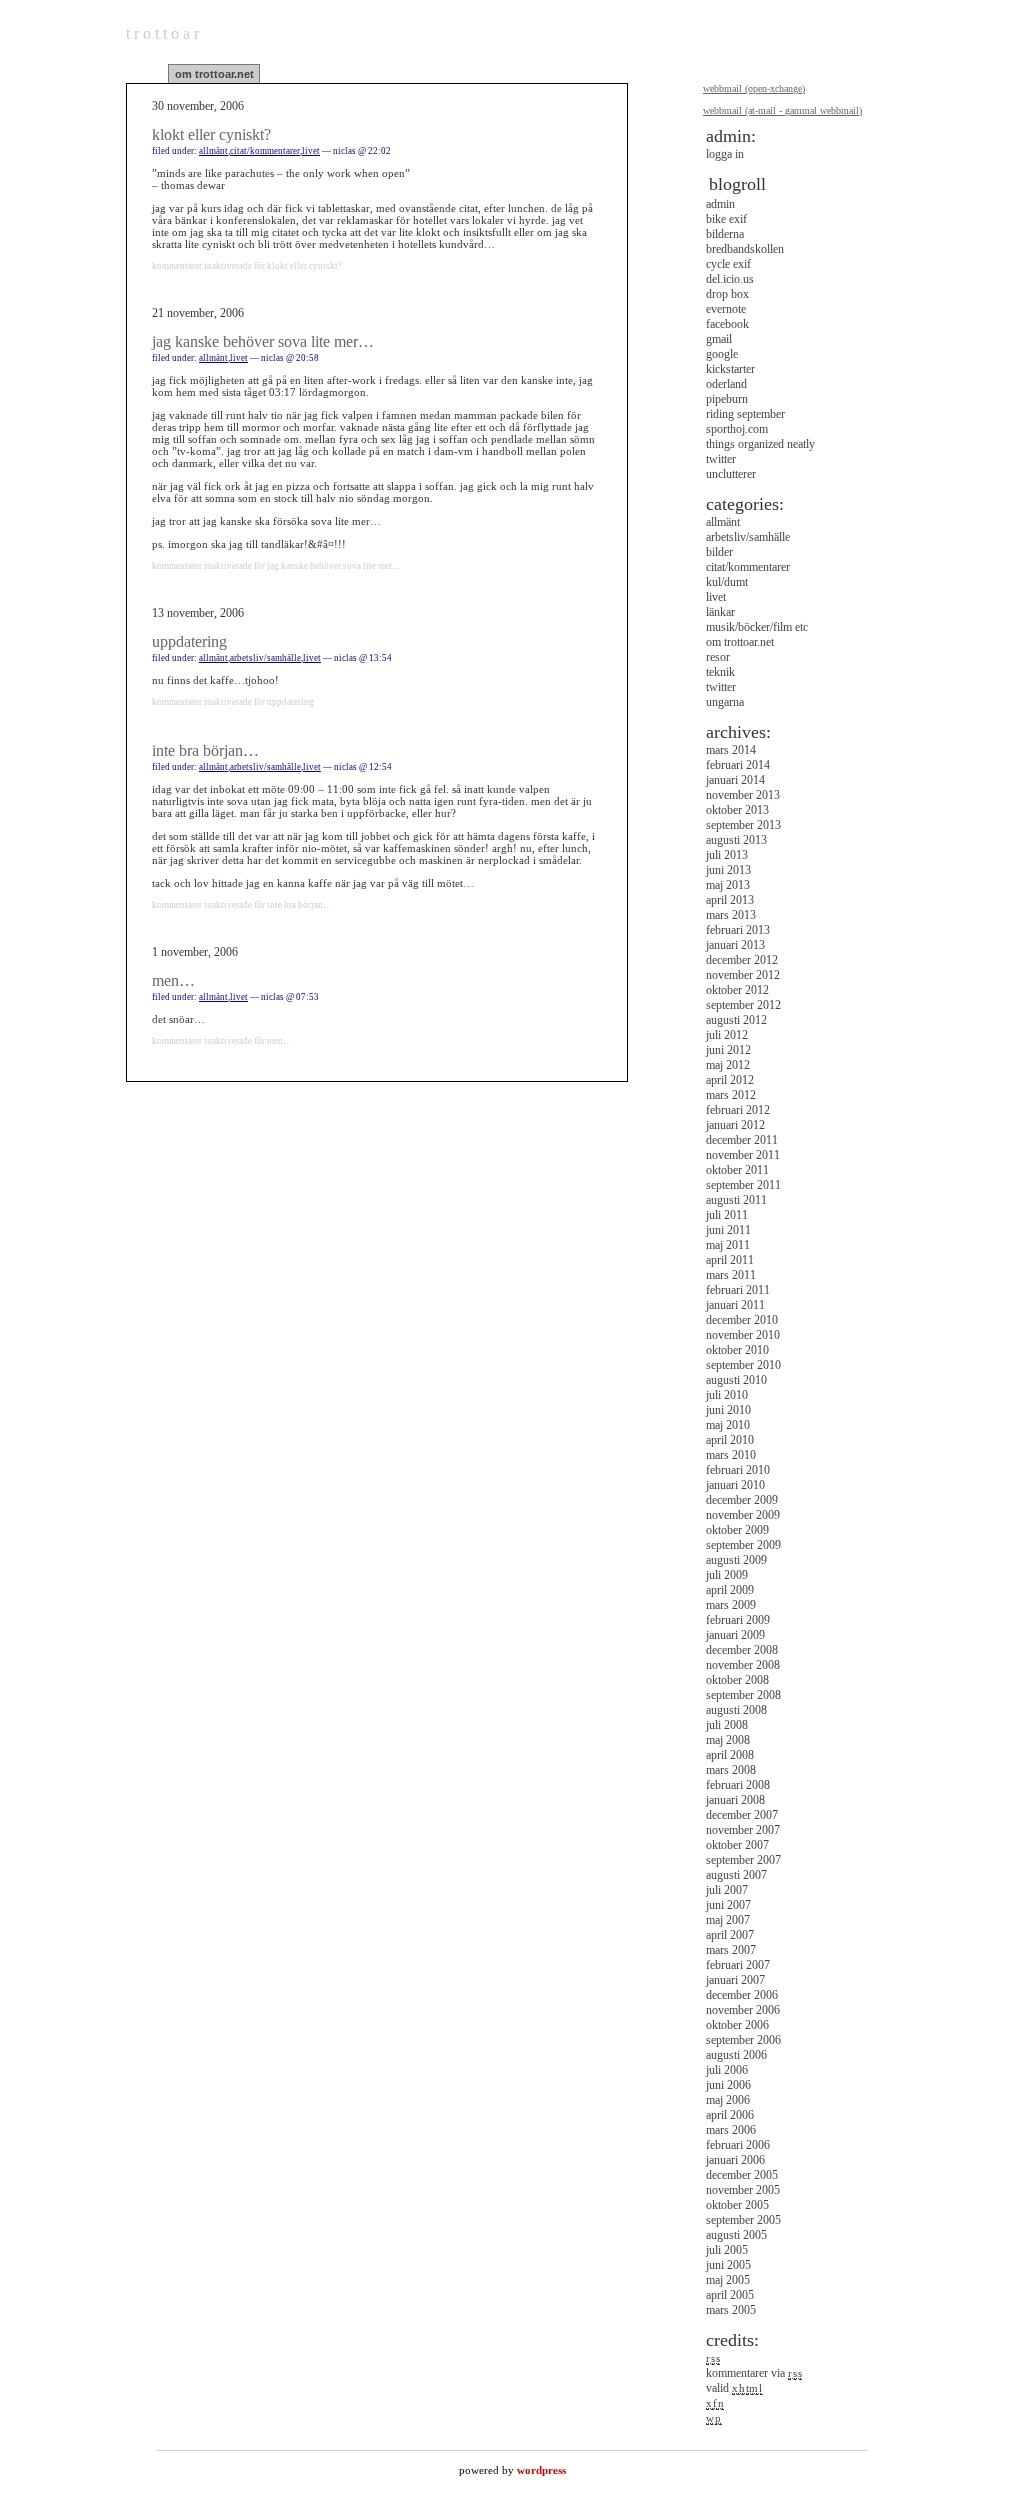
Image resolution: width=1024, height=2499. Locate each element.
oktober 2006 (737, 2025)
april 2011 (730, 1260)
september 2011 (743, 1185)
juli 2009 (727, 1575)
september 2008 (743, 1695)
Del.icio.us (730, 279)
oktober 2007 (737, 1845)
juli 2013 (727, 855)
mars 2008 (731, 1770)
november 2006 (743, 2010)
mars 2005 (731, 2310)
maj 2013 (728, 885)
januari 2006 (735, 2160)
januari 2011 (735, 1305)
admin (720, 204)
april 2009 (730, 1590)
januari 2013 (735, 945)
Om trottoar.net (214, 74)
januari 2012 (735, 1125)
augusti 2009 (736, 1560)
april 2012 (730, 1080)
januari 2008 (735, 1800)
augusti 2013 (736, 840)
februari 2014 (738, 765)
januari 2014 (735, 780)
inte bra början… (205, 750)
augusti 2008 (736, 1710)
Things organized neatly (760, 444)
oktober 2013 (737, 810)
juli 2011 (727, 1215)
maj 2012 (728, 1065)
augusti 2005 (736, 2235)
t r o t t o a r (162, 33)
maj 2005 (728, 2280)
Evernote (726, 309)
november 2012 (743, 975)
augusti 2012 (736, 1020)
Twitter (721, 459)
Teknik (720, 672)
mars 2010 (731, 1455)
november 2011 (743, 1155)
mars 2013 (731, 915)
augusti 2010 (736, 1380)
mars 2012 (731, 1095)
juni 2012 (728, 1050)
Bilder (719, 552)
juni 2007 (728, 1905)
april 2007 (730, 1935)
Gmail (719, 339)
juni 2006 (728, 2085)
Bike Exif (726, 219)
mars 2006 (731, 2130)
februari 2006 (738, 2145)
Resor (718, 657)
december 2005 (742, 2175)
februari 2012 (738, 1110)
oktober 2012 (737, 990)
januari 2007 (735, 1980)
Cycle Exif (728, 264)
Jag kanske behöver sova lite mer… (263, 341)
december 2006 (742, 1995)
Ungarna (725, 702)
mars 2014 (731, 750)
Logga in (725, 154)
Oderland (726, 384)
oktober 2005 (737, 2205)
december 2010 (742, 1320)
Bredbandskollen (745, 249)
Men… (173, 980)
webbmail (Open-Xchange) (754, 88)
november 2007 (743, 1830)
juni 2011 (728, 1230)
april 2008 (730, 1755)
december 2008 (742, 1650)
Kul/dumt (727, 582)
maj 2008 (728, 1740)
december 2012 (742, 960)
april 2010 (730, 1440)
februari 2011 (738, 1290)
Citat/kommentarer (265, 151)
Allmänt (213, 151)
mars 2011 (731, 1275)
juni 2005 (728, 2265)
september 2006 (743, 2040)
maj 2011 (728, 1245)
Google (722, 354)
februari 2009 (738, 1620)
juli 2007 (727, 1890)
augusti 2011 (736, 1200)
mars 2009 (731, 1605)
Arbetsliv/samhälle (265, 658)
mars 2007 (731, 1950)
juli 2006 (727, 2070)
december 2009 (742, 1500)
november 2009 (743, 1515)
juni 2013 (728, 870)
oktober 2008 (737, 1680)
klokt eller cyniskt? (211, 134)
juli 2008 (727, 1725)
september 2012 (743, 1005)
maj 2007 (728, 1920)
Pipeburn (727, 399)
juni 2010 (728, 1410)
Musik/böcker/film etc (757, 627)
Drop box (727, 294)
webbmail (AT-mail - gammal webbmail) (782, 110)
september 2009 (743, 1545)
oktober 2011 (737, 1170)
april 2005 (730, 2295)
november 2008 (743, 1665)
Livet (311, 151)
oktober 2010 (737, 1350)
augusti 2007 (736, 1875)
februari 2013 (738, 930)
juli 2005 (727, 2250)
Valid (734, 2388)
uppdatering (189, 641)
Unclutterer (731, 474)
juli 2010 (727, 1395)
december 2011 (742, 1140)
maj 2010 (728, 1425)
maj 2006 (728, 2100)
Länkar (720, 612)
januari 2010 (735, 1485)
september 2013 (743, 825)
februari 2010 (738, 1470)
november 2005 (743, 2190)
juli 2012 (727, 1035)
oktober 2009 (737, 1530)
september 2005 (743, 2220)
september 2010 (743, 1365)
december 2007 (742, 1815)
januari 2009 (735, 1635)
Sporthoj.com (737, 429)
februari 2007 (738, 1965)
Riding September (745, 414)
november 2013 (743, 795)
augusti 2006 (736, 2055)
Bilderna (725, 234)
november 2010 (743, 1335)
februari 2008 (738, 1785)
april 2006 (730, 2115)
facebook (727, 324)
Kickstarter (730, 369)
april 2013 (730, 900)
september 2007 (743, 1860)
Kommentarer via (754, 2373)
